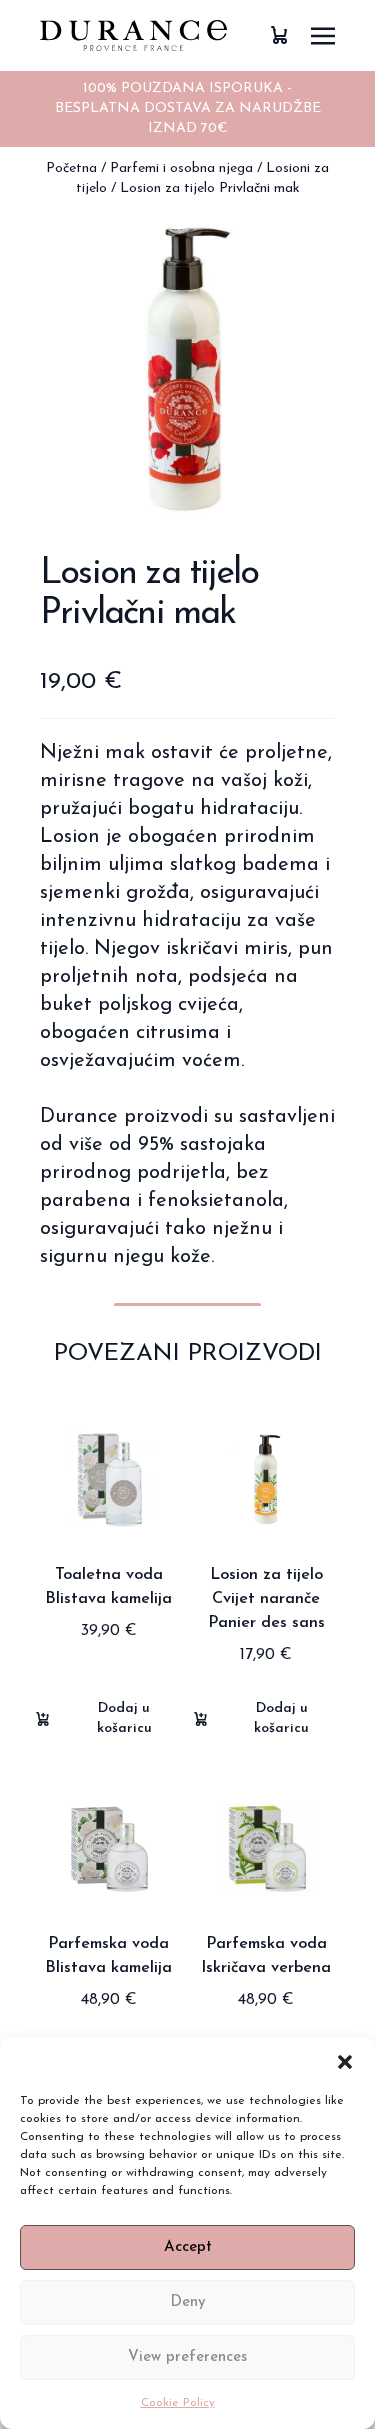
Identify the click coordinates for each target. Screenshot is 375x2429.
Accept (188, 2247)
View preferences (187, 2357)
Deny (188, 2302)
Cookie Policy (178, 2403)
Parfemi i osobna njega (181, 168)
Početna (71, 168)
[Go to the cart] (279, 35)
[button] (345, 2062)
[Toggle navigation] (323, 35)
